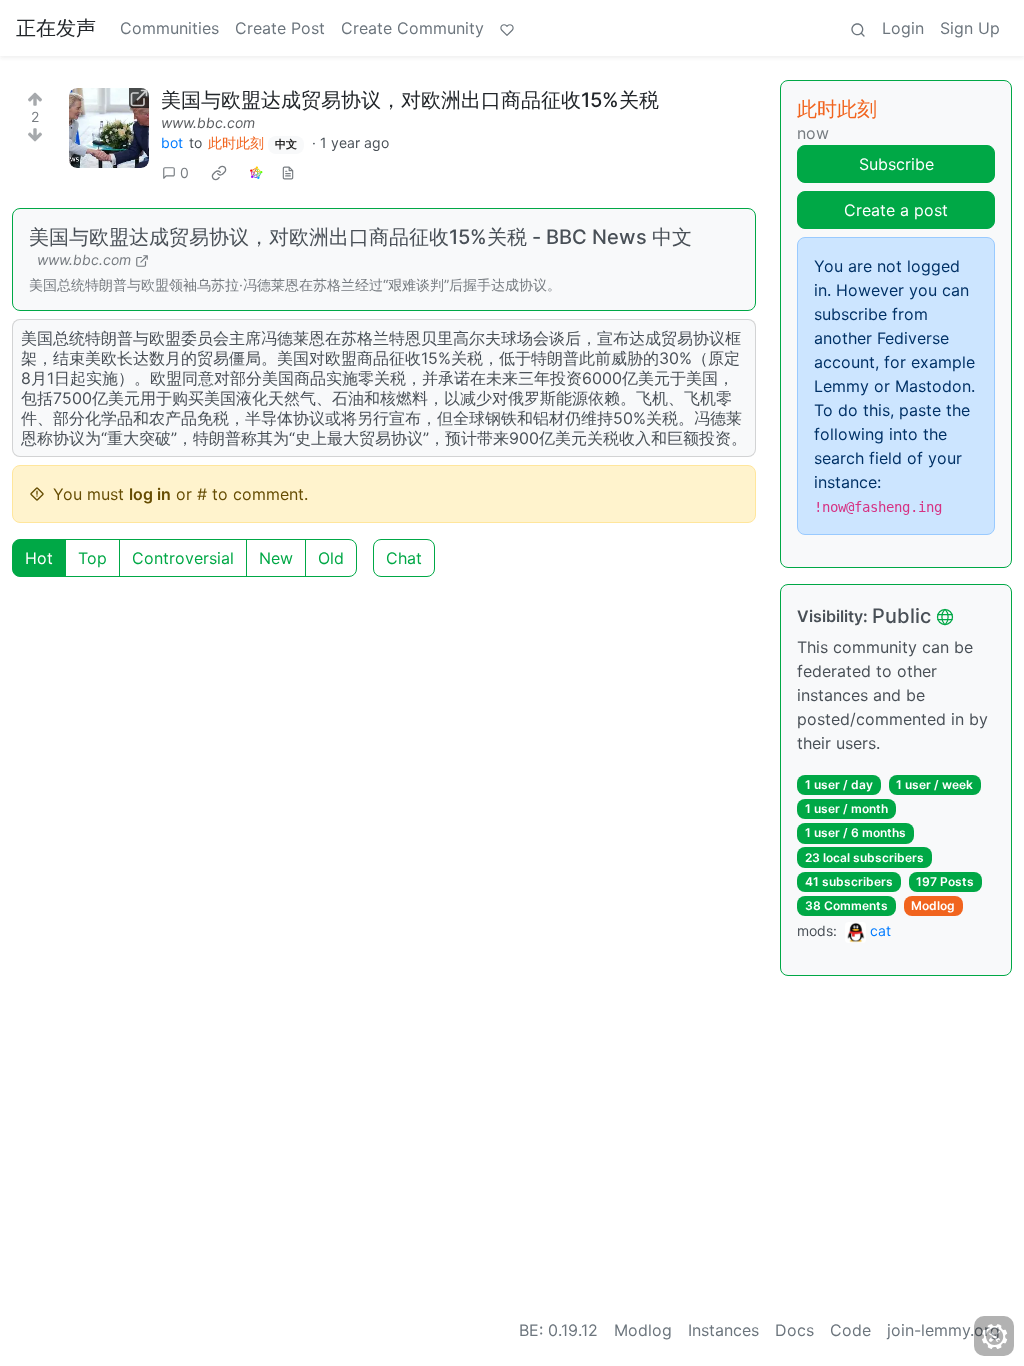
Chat (404, 558)
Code (850, 1330)
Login (903, 28)
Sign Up (970, 28)
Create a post (896, 210)
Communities (169, 28)
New (276, 558)
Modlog (933, 905)
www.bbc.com (208, 122)
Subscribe (896, 164)
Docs (794, 1330)
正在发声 (56, 28)
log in (150, 494)
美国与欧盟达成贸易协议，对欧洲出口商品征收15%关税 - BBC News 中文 (360, 237)
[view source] (288, 172)
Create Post (280, 28)
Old (331, 558)
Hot (39, 558)
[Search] (858, 28)
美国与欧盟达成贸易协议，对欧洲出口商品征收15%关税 (410, 100)
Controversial (183, 558)
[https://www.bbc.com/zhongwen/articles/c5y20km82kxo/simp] (109, 128)
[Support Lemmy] (507, 28)
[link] (219, 173)
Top (92, 558)
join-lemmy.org (943, 1330)
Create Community (412, 28)
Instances (723, 1330)
